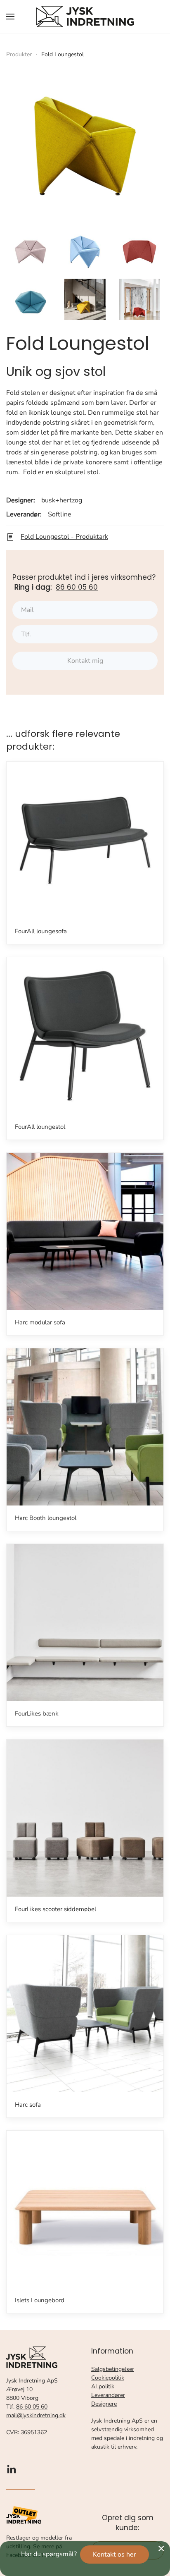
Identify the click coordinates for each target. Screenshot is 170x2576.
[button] (10, 17)
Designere (104, 2404)
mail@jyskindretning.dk (36, 2415)
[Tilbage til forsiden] (85, 17)
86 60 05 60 (77, 587)
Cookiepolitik (108, 2378)
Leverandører (108, 2395)
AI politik (103, 2386)
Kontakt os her (115, 2554)
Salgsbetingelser (113, 2369)
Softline (60, 514)
